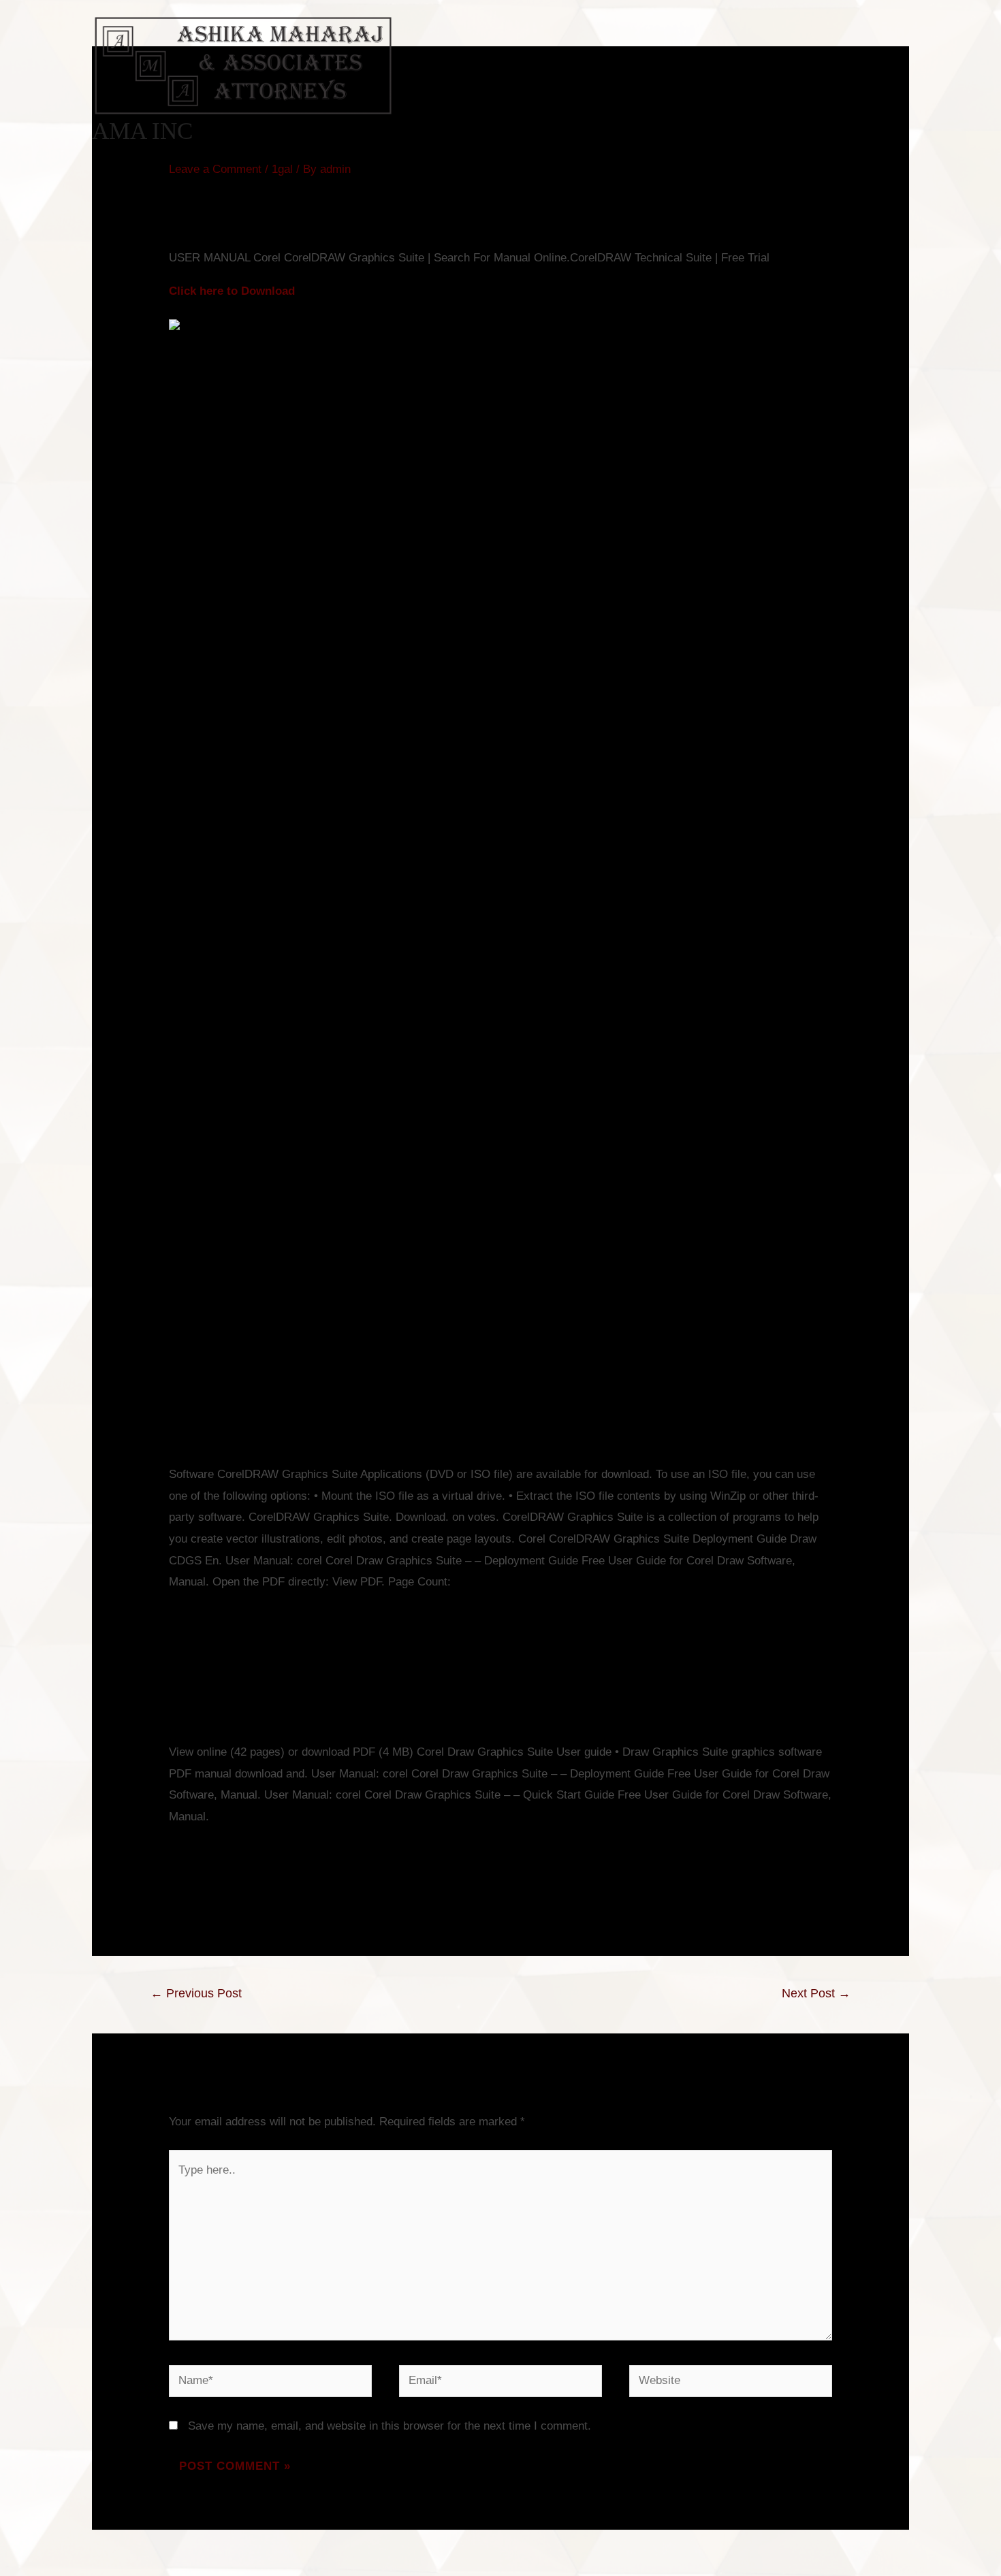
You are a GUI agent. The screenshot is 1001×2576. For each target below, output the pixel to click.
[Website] (731, 2384)
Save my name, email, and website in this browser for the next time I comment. (390, 2426)
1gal (282, 169)
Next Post (816, 1993)
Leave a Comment (215, 169)
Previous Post (196, 1993)
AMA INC (142, 131)
